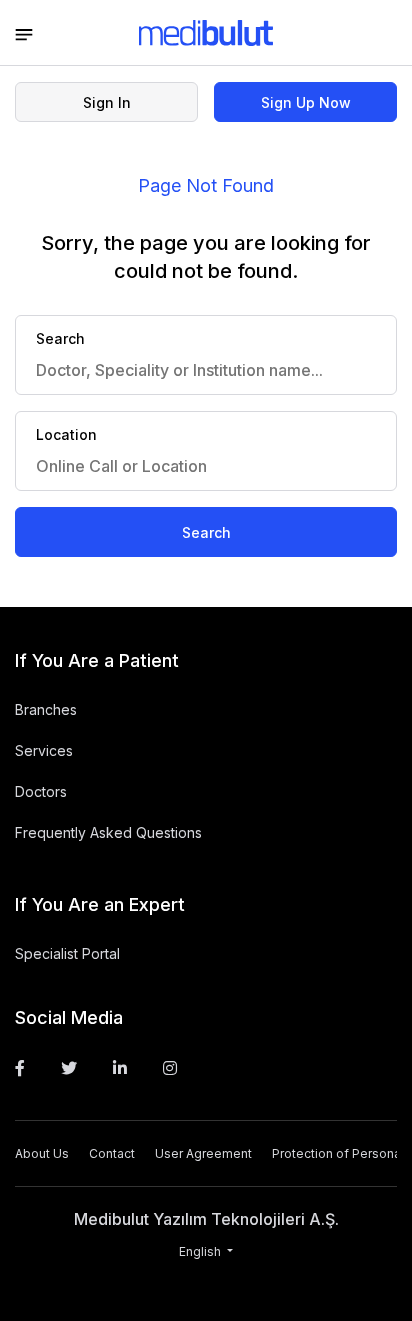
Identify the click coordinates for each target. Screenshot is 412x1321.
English (201, 1251)
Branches (46, 709)
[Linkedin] (120, 1068)
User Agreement (203, 1153)
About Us (42, 1153)
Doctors (41, 791)
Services (44, 750)
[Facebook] (20, 1068)
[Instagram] (170, 1068)
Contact (112, 1153)
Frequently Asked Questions (108, 832)
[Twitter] (69, 1068)
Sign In (107, 102)
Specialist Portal (67, 953)
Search (206, 532)
